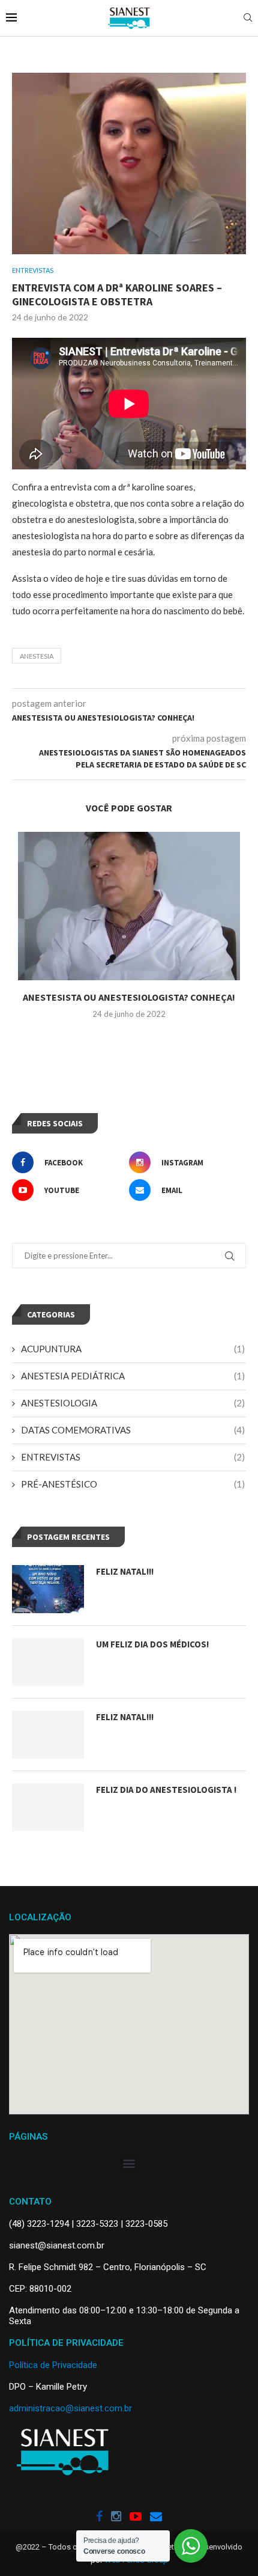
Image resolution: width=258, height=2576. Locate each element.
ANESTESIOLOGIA (133, 1403)
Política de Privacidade (53, 2365)
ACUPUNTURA (133, 1349)
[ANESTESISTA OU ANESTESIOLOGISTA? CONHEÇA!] (129, 906)
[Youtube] (136, 2517)
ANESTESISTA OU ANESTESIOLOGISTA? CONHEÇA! (129, 997)
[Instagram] (116, 2517)
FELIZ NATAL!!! (125, 1571)
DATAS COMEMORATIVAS (133, 1430)
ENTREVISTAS (133, 1457)
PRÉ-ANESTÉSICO (133, 1484)
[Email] (156, 2517)
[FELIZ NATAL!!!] (48, 1589)
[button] (129, 2163)
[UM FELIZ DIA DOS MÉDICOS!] (48, 1662)
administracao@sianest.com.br (70, 2408)
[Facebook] (99, 2517)
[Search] (248, 18)
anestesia (37, 656)
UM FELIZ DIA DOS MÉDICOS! (152, 1644)
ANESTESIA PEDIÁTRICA (133, 1376)
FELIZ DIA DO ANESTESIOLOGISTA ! (166, 1790)
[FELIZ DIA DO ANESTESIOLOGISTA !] (48, 1807)
